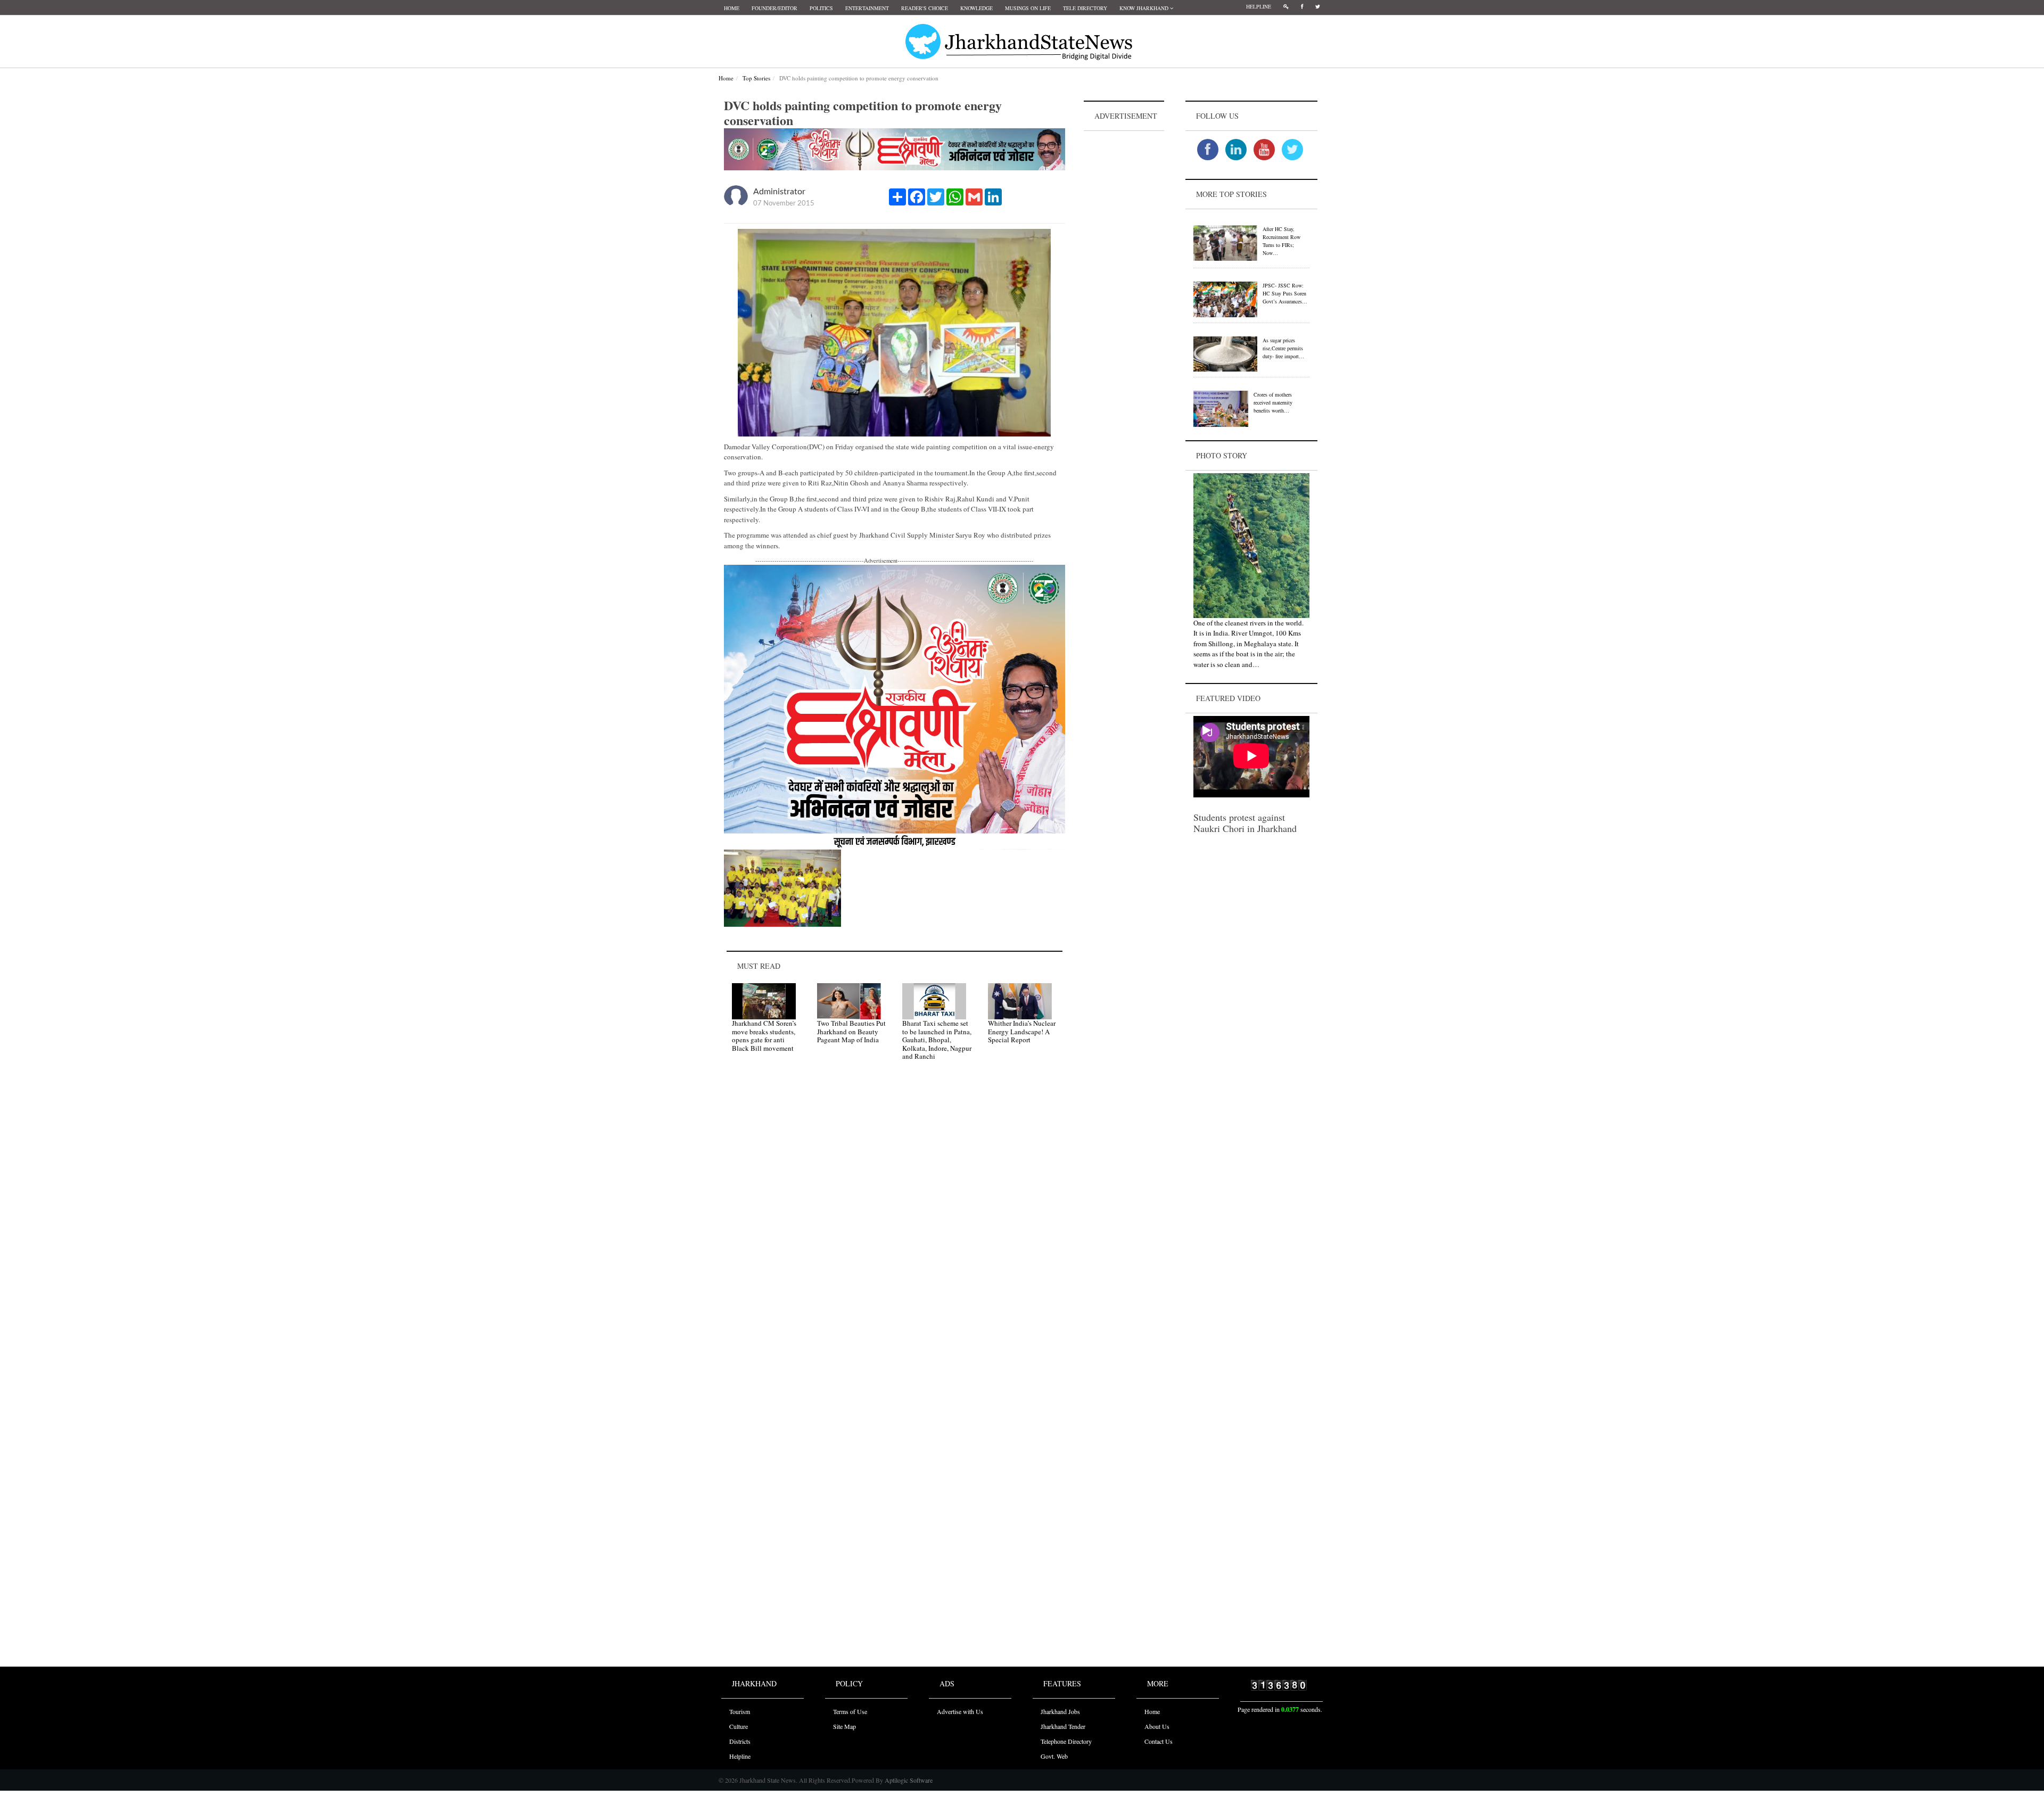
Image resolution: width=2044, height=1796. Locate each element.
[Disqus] (895, 1221)
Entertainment (867, 8)
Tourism (740, 1711)
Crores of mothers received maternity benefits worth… (1273, 402)
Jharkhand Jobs (1060, 1711)
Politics (821, 8)
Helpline (1259, 6)
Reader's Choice (925, 8)
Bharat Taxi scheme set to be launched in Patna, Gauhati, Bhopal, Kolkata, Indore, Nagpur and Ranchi (937, 1040)
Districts (740, 1741)
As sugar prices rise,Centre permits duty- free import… (1283, 348)
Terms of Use (850, 1711)
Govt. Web (1054, 1756)
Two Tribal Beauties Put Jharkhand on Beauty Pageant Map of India (851, 1031)
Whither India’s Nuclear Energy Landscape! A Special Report (1022, 1031)
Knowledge (976, 8)
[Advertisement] (1124, 293)
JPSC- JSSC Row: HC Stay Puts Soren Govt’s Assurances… (1285, 293)
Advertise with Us (960, 1711)
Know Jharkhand (1145, 8)
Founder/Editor (774, 8)
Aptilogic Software (908, 1780)
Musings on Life (1028, 8)
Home (732, 8)
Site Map (844, 1726)
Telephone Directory (1066, 1741)
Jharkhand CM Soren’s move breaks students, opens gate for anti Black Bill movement (764, 1036)
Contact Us (1159, 1741)
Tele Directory (1085, 8)
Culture (739, 1726)
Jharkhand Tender (1063, 1726)
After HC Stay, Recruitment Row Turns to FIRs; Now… (1281, 241)
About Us (1157, 1726)
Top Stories (756, 78)
